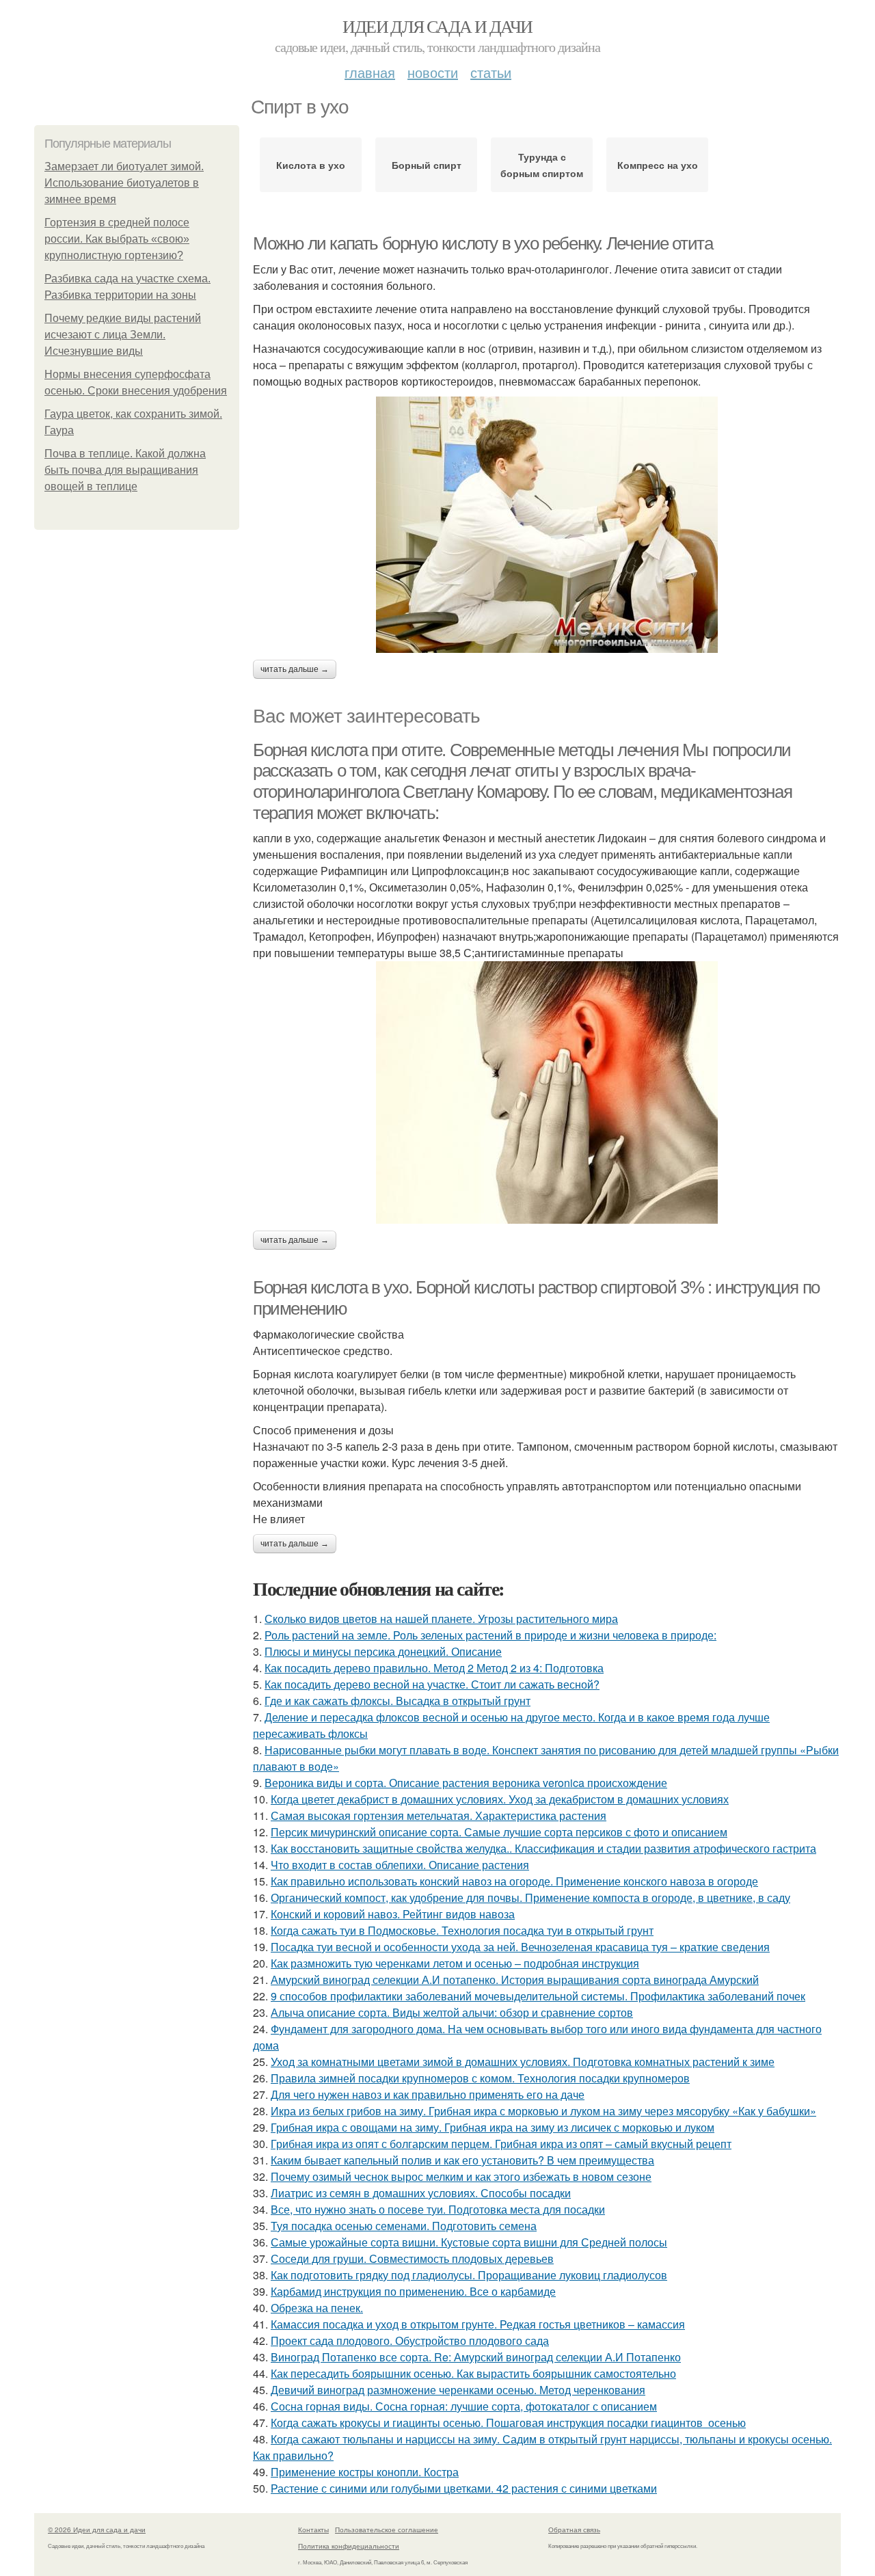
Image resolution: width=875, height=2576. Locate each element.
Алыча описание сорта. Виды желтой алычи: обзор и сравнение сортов (452, 2012)
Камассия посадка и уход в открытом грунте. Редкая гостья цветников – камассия (478, 2324)
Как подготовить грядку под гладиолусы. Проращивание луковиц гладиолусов (469, 2275)
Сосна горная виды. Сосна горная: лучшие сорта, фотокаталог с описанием (464, 2406)
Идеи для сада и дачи (437, 26)
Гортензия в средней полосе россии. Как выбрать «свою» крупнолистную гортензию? (117, 239)
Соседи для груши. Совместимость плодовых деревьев (412, 2258)
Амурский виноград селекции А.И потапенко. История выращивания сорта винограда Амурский (515, 1980)
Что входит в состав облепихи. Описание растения (400, 1865)
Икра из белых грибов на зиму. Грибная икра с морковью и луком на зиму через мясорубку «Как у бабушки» (543, 2111)
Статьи (491, 72)
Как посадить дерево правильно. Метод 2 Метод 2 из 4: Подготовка (434, 1668)
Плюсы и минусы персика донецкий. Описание (383, 1651)
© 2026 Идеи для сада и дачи (97, 2530)
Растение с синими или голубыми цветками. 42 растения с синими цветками (464, 2488)
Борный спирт (427, 165)
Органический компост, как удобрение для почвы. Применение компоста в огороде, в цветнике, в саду (530, 1897)
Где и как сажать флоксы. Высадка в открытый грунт (398, 1701)
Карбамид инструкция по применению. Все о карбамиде (413, 2291)
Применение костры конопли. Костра (365, 2472)
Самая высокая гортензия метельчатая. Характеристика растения (439, 1815)
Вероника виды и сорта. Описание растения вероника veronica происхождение (466, 1783)
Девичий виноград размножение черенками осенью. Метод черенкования (458, 2390)
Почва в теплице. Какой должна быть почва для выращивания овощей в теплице (125, 470)
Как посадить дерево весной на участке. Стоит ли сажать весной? (432, 1684)
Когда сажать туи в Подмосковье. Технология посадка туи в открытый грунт (462, 1930)
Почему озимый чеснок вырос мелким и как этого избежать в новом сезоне (461, 2176)
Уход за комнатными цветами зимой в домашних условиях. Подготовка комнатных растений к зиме (523, 2062)
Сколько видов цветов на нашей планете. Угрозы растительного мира (441, 1619)
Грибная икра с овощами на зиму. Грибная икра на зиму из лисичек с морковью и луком (493, 2127)
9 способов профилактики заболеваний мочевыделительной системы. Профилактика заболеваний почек (538, 1996)
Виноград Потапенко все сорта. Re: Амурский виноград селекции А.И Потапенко (476, 2357)
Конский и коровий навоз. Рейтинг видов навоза (393, 1914)
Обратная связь (574, 2530)
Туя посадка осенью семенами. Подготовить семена (404, 2226)
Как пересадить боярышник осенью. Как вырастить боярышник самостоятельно (473, 2373)
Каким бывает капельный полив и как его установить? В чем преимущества (462, 2160)
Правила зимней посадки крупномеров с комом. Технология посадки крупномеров (480, 2078)
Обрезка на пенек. (317, 2308)
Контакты (313, 2530)
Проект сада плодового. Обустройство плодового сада (410, 2340)
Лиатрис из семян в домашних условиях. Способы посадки (421, 2193)
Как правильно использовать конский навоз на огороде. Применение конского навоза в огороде (514, 1881)
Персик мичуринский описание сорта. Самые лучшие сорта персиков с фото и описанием (499, 1832)
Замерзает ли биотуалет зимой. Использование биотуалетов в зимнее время (124, 183)
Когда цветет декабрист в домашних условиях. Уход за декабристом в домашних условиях (500, 1799)
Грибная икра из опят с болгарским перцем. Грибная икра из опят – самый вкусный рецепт (501, 2144)
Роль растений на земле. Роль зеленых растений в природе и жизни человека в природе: (490, 1635)
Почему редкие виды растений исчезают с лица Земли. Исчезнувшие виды (123, 335)
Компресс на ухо (658, 165)
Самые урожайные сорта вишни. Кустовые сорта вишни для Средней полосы (469, 2242)
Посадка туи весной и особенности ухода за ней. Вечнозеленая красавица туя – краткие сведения (520, 1947)
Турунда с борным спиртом (542, 165)
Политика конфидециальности (349, 2546)
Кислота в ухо (311, 165)
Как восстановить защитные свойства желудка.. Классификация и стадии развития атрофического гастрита (543, 1848)
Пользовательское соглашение (387, 2530)
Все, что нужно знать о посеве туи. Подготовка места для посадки (438, 2209)
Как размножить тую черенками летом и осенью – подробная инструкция (455, 1963)
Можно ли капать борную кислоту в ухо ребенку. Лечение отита (483, 243)
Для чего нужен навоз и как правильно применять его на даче (428, 2094)
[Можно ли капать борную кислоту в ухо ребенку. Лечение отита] (547, 525)
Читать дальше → (295, 669)
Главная (370, 72)
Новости (433, 72)
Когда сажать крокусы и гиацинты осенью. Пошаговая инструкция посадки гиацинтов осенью (508, 2423)
